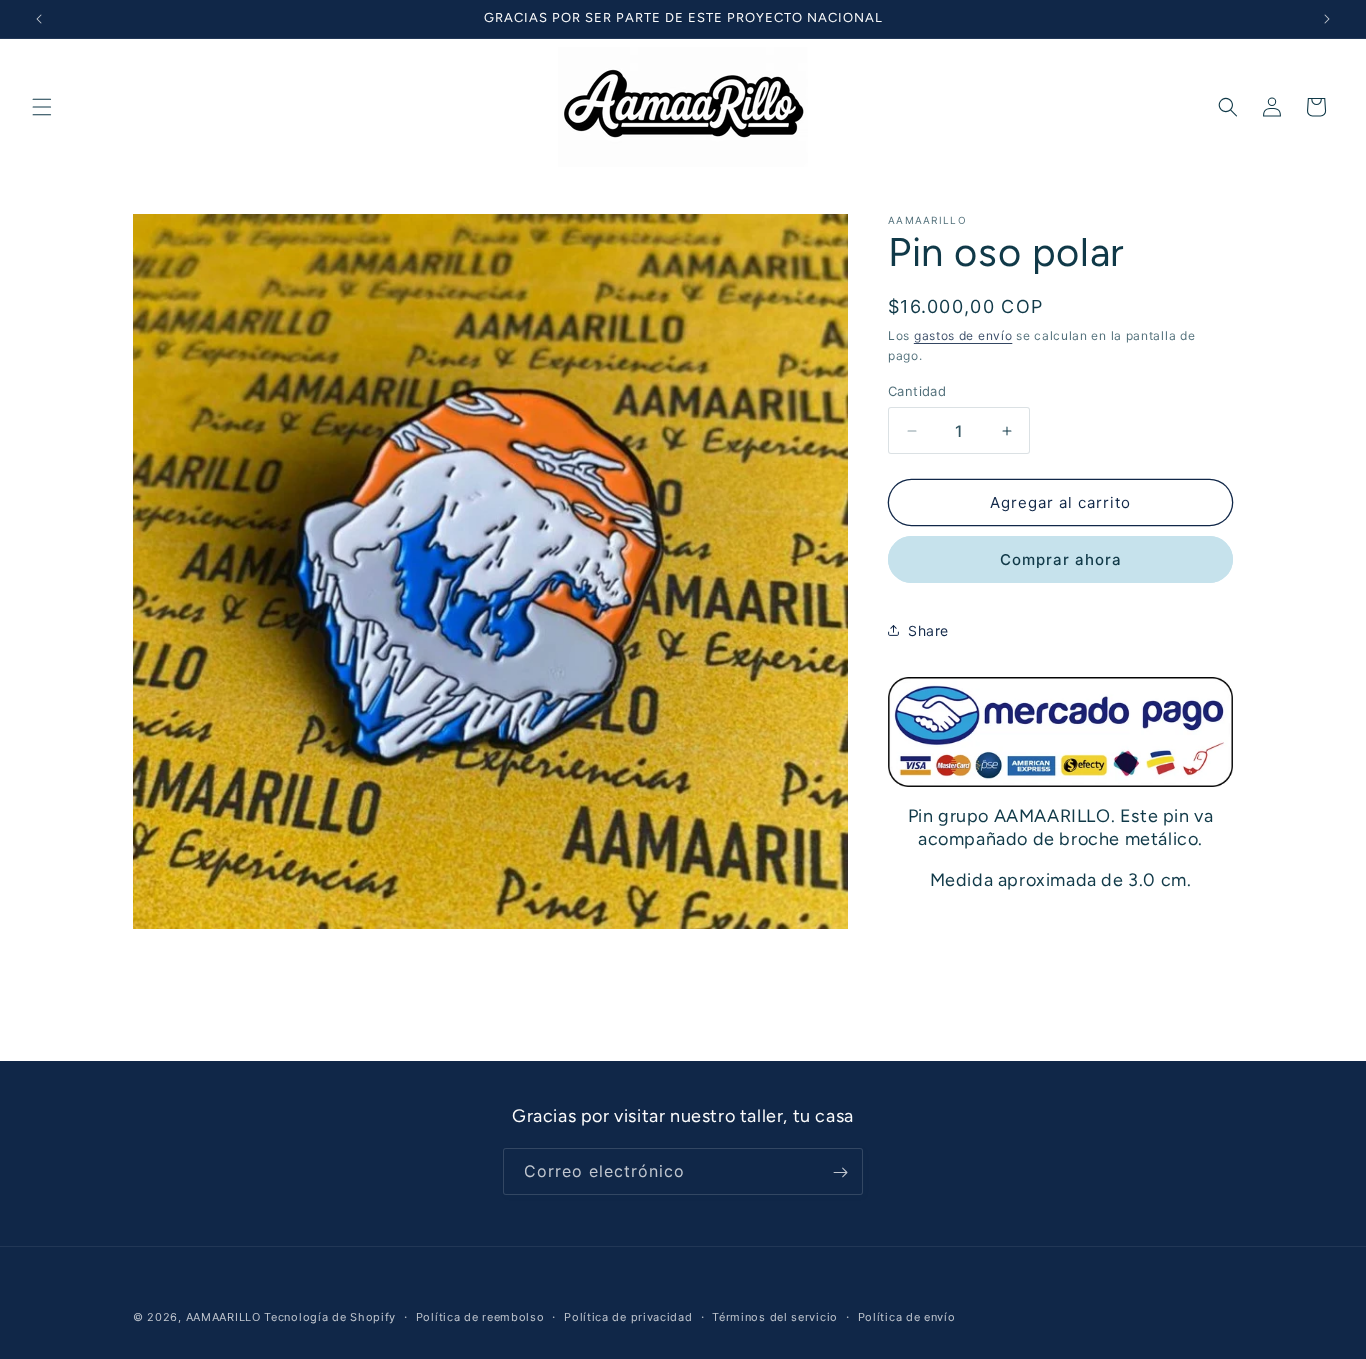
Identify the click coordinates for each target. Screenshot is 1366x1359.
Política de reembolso (480, 1316)
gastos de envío (963, 335)
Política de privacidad (628, 1316)
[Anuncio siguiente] (1327, 19)
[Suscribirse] (840, 1172)
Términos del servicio (775, 1316)
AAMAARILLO (223, 1317)
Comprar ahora (1061, 559)
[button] (42, 107)
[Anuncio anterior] (39, 19)
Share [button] (928, 630)
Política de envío (907, 1316)
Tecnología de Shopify (330, 1317)
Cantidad (917, 391)
